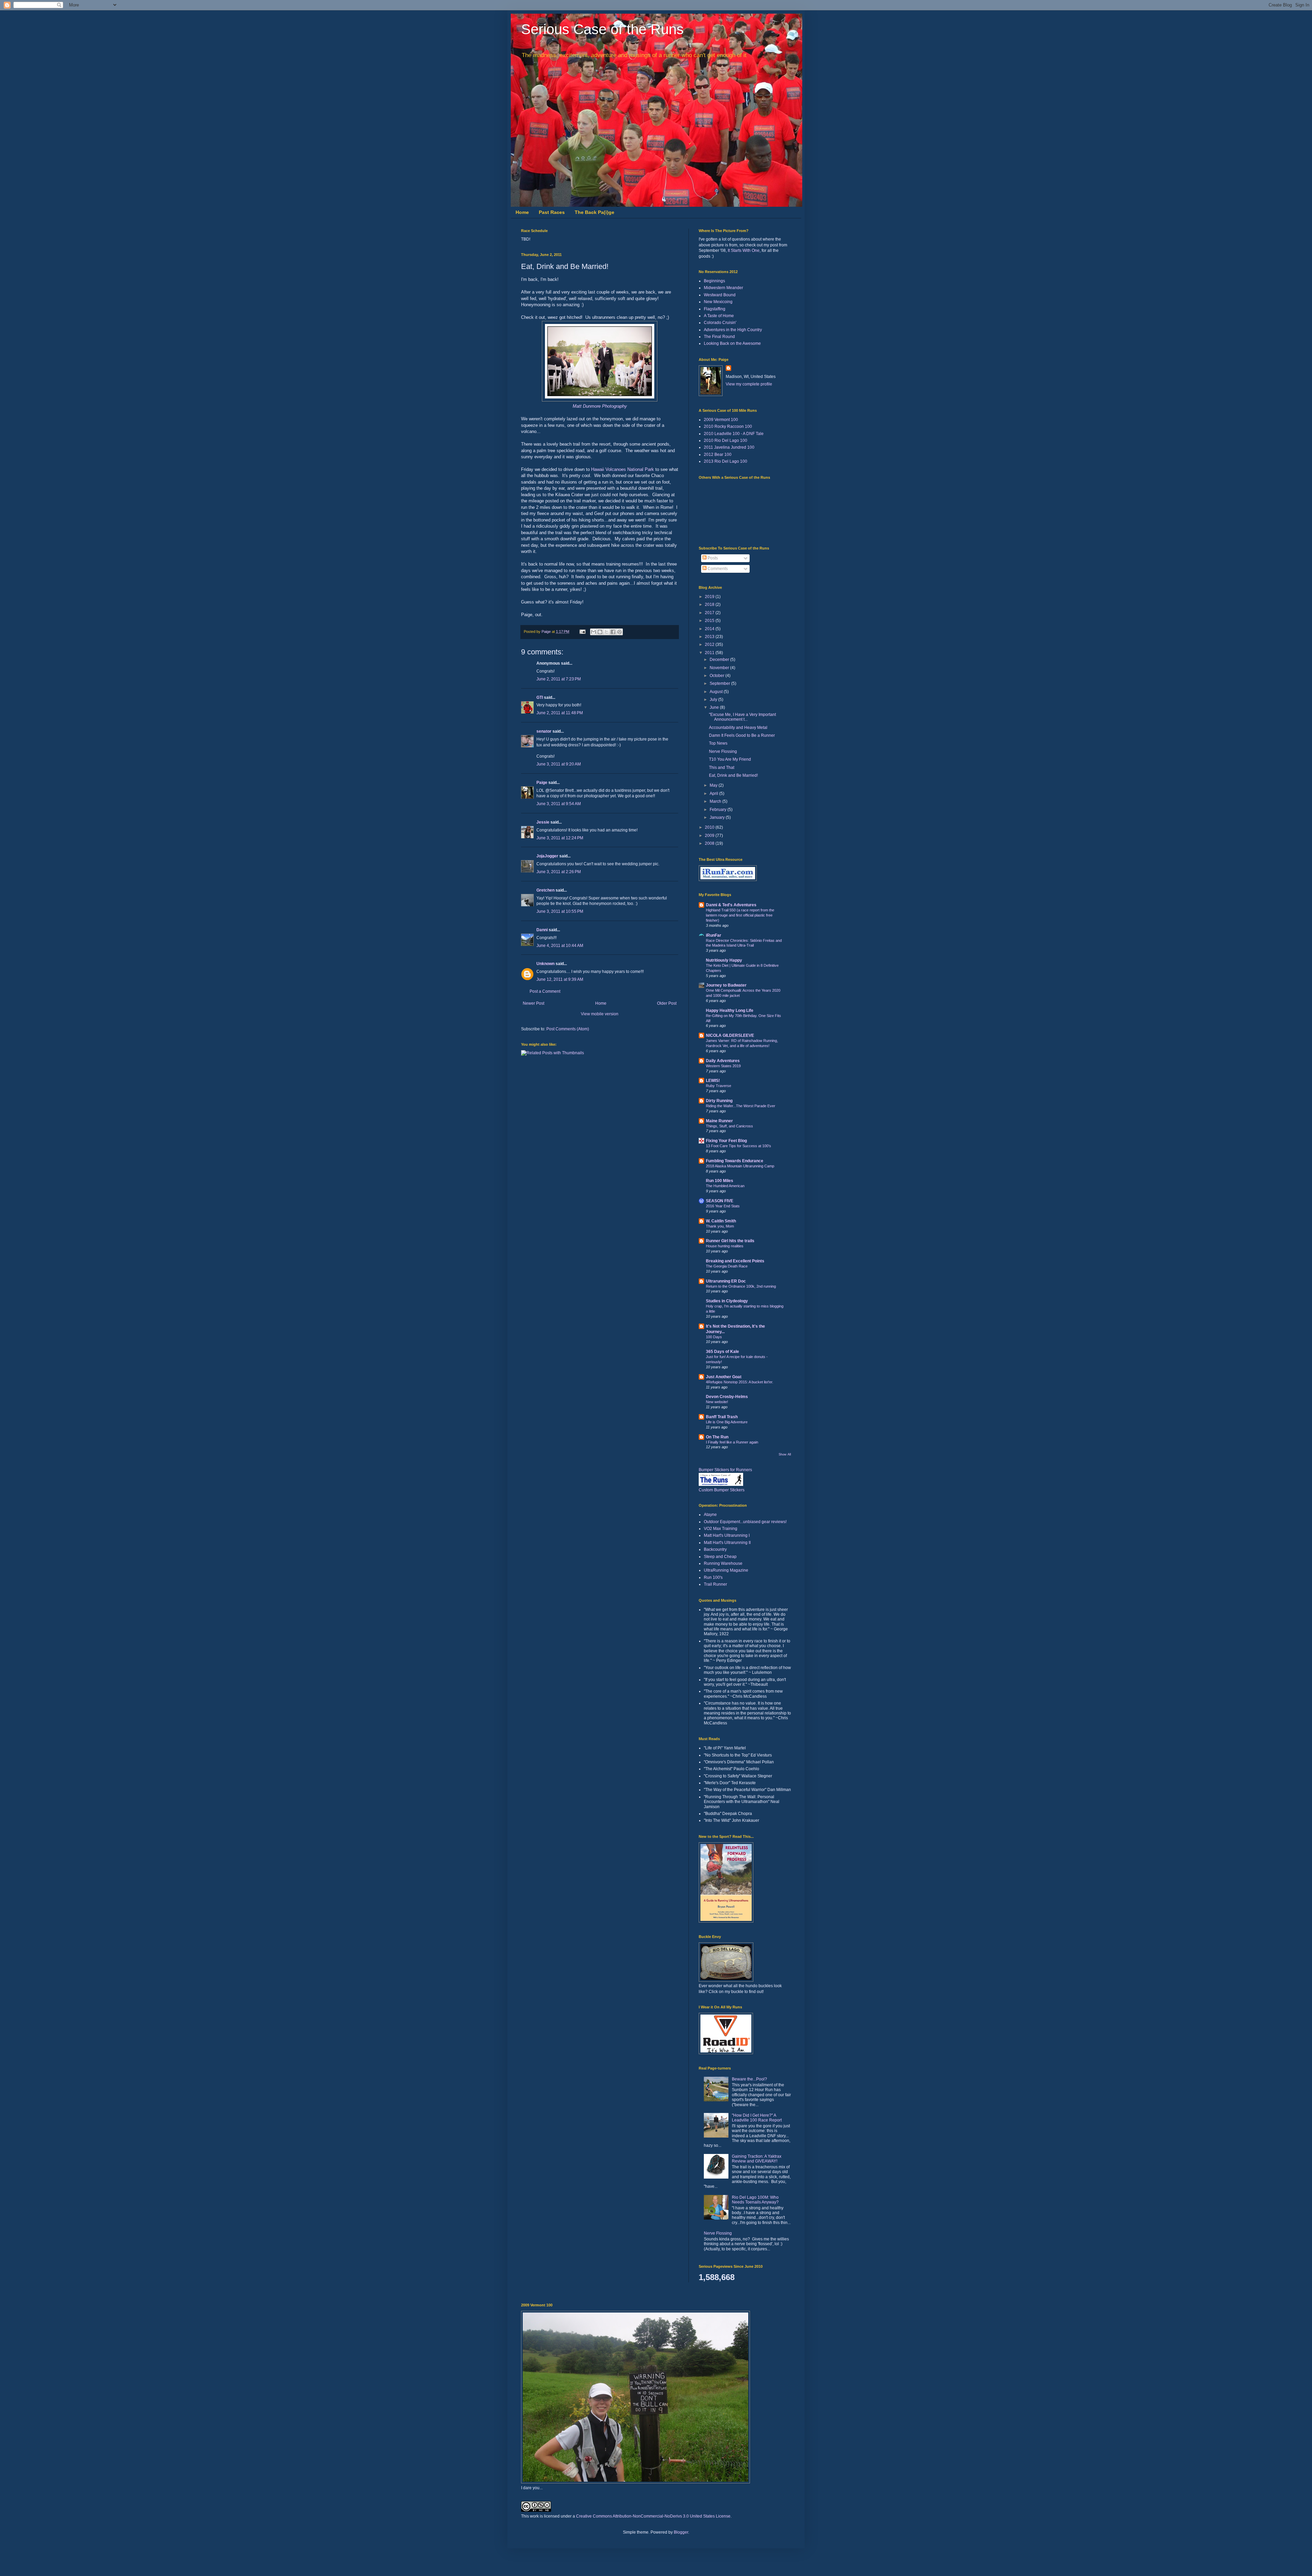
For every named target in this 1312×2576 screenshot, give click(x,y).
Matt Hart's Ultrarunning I (727, 1535)
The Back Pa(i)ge (594, 212)
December (720, 660)
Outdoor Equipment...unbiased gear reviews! (745, 1522)
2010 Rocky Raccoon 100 (728, 426)
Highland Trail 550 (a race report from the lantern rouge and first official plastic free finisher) (740, 915)
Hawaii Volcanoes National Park (623, 469)
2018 (710, 605)
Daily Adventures (723, 1061)
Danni (542, 930)
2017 (710, 613)
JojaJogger (547, 856)
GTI (540, 697)
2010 (710, 827)
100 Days (714, 1337)
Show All (785, 1454)
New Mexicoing (718, 302)
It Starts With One (744, 250)
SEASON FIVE (720, 1201)
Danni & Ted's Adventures (731, 905)
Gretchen (545, 890)
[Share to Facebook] (613, 632)
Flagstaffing (715, 309)
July (714, 700)
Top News (718, 743)
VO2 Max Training (721, 1529)
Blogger (681, 2532)
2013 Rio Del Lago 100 (726, 461)
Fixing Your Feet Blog (726, 1141)
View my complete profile (749, 384)
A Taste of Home (719, 316)
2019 (710, 597)
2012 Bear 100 (718, 455)
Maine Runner (719, 1121)
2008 (710, 843)
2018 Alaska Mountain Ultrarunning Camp (740, 1166)
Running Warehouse (723, 1563)
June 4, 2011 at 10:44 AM (560, 946)
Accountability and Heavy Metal (738, 728)
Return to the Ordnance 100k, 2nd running (741, 1286)
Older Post (667, 1003)
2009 (710, 836)
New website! (717, 1402)
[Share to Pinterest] (619, 632)
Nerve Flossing (723, 751)
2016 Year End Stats (723, 1206)
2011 (710, 653)
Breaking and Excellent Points (735, 1261)
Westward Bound (720, 295)
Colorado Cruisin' (720, 323)
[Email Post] (582, 632)
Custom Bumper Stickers (722, 1490)
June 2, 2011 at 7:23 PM (559, 679)
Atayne (710, 1515)
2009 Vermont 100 (721, 420)
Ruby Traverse (719, 1086)
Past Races (552, 212)
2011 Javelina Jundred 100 (729, 447)
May (714, 785)
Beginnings (714, 281)
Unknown (545, 964)
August (717, 692)
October (717, 676)
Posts (712, 558)
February (719, 810)
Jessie (543, 822)
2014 (710, 629)
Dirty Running (719, 1101)
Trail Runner (715, 1584)
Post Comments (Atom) (568, 1029)
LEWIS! (713, 1081)
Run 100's (713, 1577)
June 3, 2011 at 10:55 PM (560, 911)
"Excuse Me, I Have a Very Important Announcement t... (742, 717)
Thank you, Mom (720, 1226)
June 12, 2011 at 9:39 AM (560, 979)
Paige (542, 783)
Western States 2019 (723, 1066)
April (714, 794)
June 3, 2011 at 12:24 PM (560, 838)
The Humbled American (725, 1186)
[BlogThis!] (600, 632)
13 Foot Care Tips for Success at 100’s (739, 1146)
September (720, 683)
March (716, 801)
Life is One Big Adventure (727, 1422)
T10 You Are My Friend (730, 759)
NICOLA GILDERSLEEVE (730, 1035)
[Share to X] (606, 632)
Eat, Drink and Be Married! (733, 775)
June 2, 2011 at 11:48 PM (560, 713)
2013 (710, 637)
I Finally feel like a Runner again (732, 1442)
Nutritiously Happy (724, 960)
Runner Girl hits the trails (730, 1241)
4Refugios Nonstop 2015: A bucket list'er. (740, 1382)
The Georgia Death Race (727, 1266)
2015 (710, 621)
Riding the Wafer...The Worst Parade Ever (741, 1106)
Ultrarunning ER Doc (726, 1281)
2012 (710, 645)
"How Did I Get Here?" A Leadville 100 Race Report (757, 2118)
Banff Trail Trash (722, 1417)
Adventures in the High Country (733, 330)
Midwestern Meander (723, 288)
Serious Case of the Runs (602, 29)
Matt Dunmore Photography (600, 406)
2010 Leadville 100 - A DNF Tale (734, 434)
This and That (722, 768)
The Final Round (719, 337)
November (720, 668)
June (715, 707)
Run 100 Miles (720, 1181)
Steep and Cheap (720, 1557)
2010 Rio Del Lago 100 (726, 440)
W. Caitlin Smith (721, 1221)
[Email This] (593, 632)
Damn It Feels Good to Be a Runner (742, 735)
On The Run (717, 1437)
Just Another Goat (724, 1377)
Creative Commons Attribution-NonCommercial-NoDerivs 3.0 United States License (653, 2516)
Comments (717, 569)
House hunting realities (725, 1246)
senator (544, 731)
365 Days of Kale (722, 1352)
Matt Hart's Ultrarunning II (727, 1543)
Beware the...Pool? (749, 2079)
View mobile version (600, 1014)
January (718, 817)
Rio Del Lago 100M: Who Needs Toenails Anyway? (755, 2200)
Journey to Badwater (726, 985)
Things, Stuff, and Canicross (729, 1126)
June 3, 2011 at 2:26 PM (559, 872)
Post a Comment (545, 991)
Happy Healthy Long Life (730, 1011)
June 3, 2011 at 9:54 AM (559, 804)
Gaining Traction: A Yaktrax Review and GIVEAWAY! (757, 2159)
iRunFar (714, 935)
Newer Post (534, 1003)
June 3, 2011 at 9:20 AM (559, 764)
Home (522, 212)
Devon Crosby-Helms (727, 1397)
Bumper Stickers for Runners (725, 1470)
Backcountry (715, 1549)
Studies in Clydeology (727, 1301)
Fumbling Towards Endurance (735, 1161)
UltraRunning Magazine (726, 1570)
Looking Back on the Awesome (732, 343)
